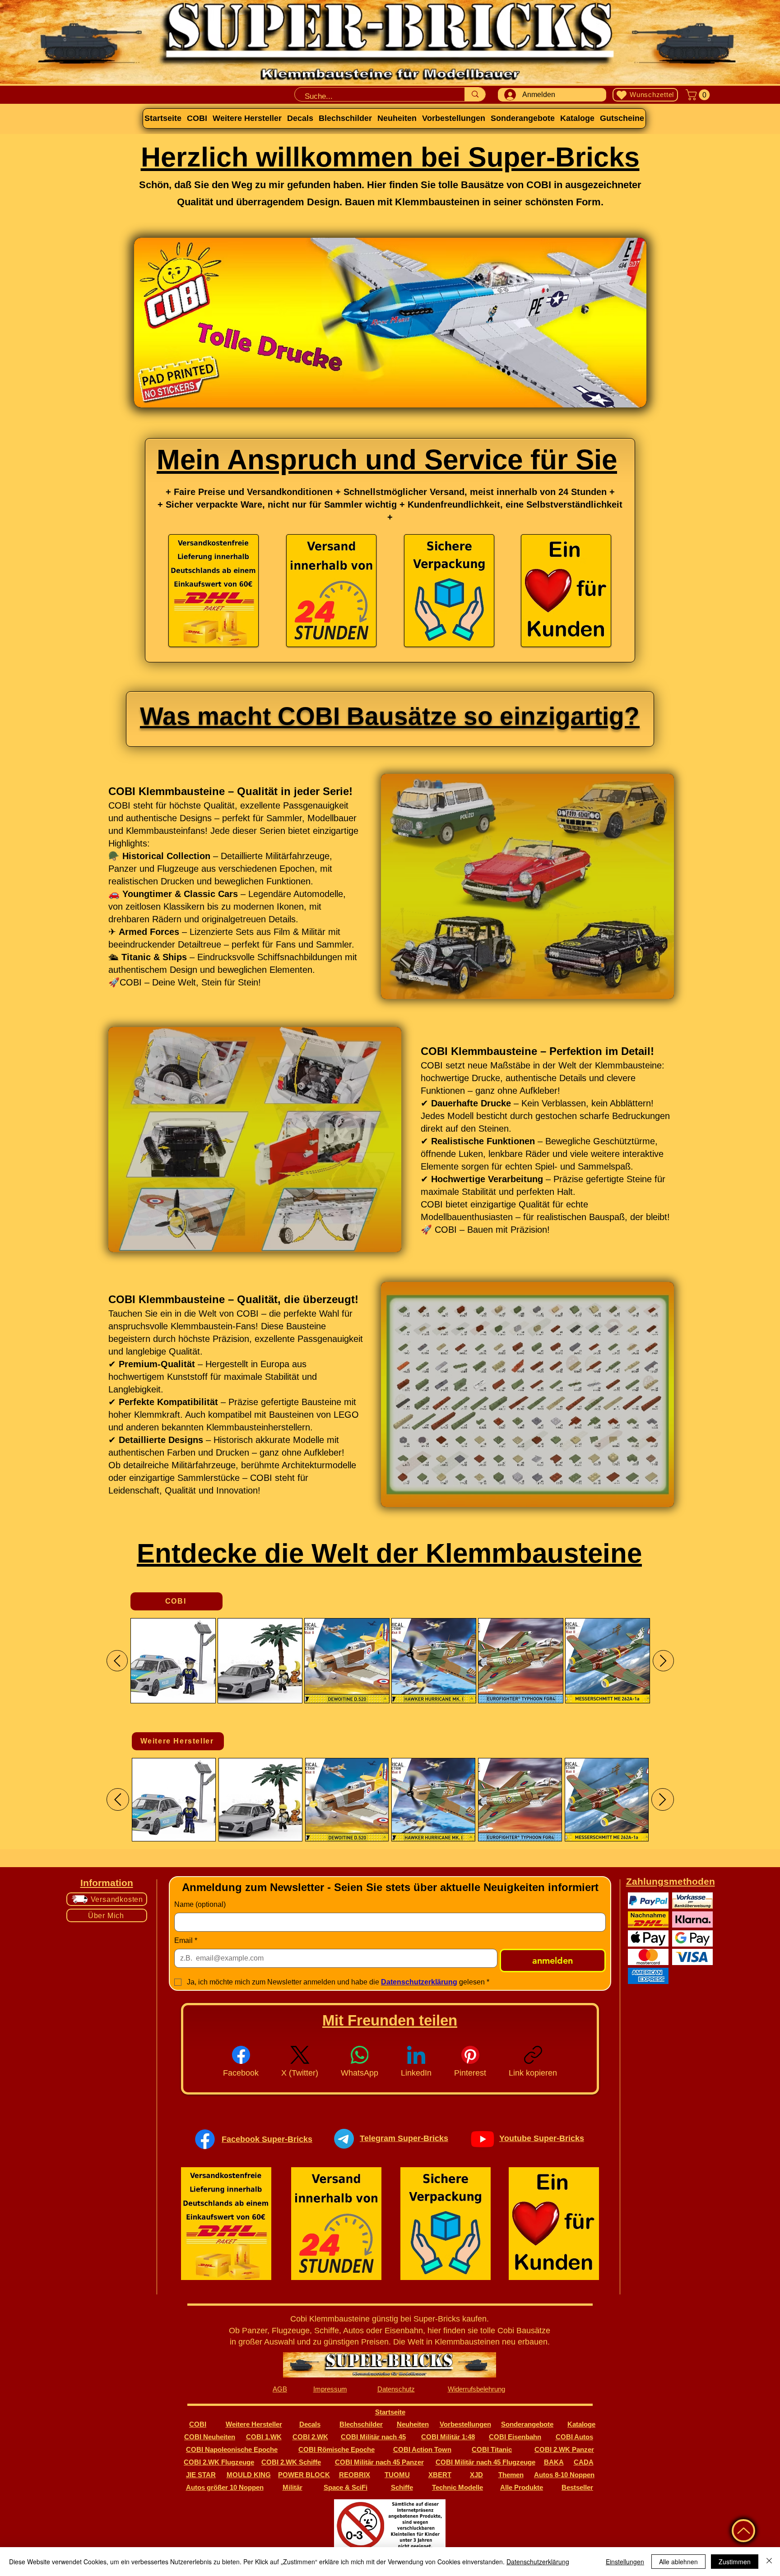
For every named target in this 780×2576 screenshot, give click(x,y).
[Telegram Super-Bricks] (344, 2139)
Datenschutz (396, 2389)
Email (186, 1940)
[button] (699, 95)
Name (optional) (200, 1904)
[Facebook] (205, 2139)
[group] (390, 1661)
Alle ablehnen (678, 2562)
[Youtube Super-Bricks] (483, 2139)
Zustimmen (735, 2562)
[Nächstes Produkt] (663, 1661)
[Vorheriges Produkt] (117, 1661)
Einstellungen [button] (625, 2562)
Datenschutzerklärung (538, 2562)
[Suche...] (475, 94)
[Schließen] (769, 2562)
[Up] (743, 2531)
